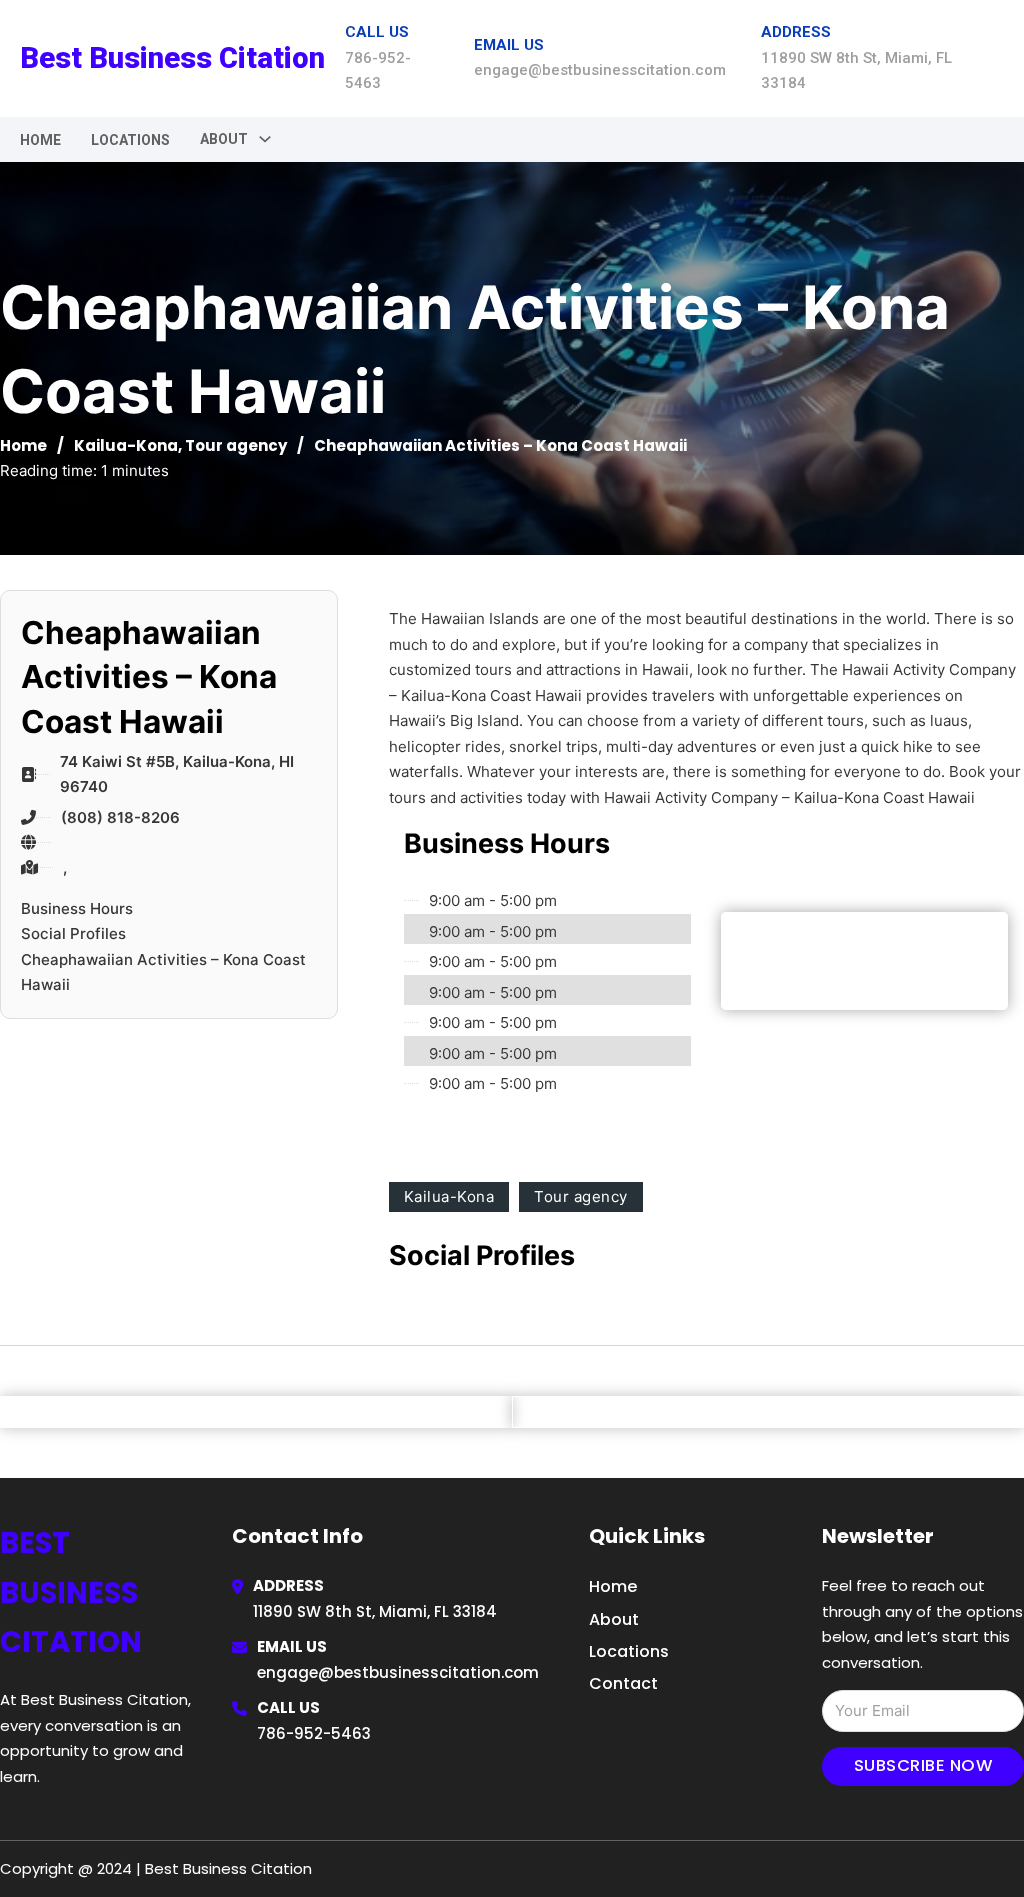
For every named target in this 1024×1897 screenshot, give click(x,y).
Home (40, 140)
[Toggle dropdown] (265, 139)
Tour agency (236, 445)
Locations (130, 140)
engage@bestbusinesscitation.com (398, 1672)
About (614, 1619)
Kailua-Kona (126, 445)
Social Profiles (73, 933)
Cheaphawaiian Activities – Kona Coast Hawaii (163, 972)
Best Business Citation (172, 58)
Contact (623, 1683)
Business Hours (77, 908)
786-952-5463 (314, 1733)
